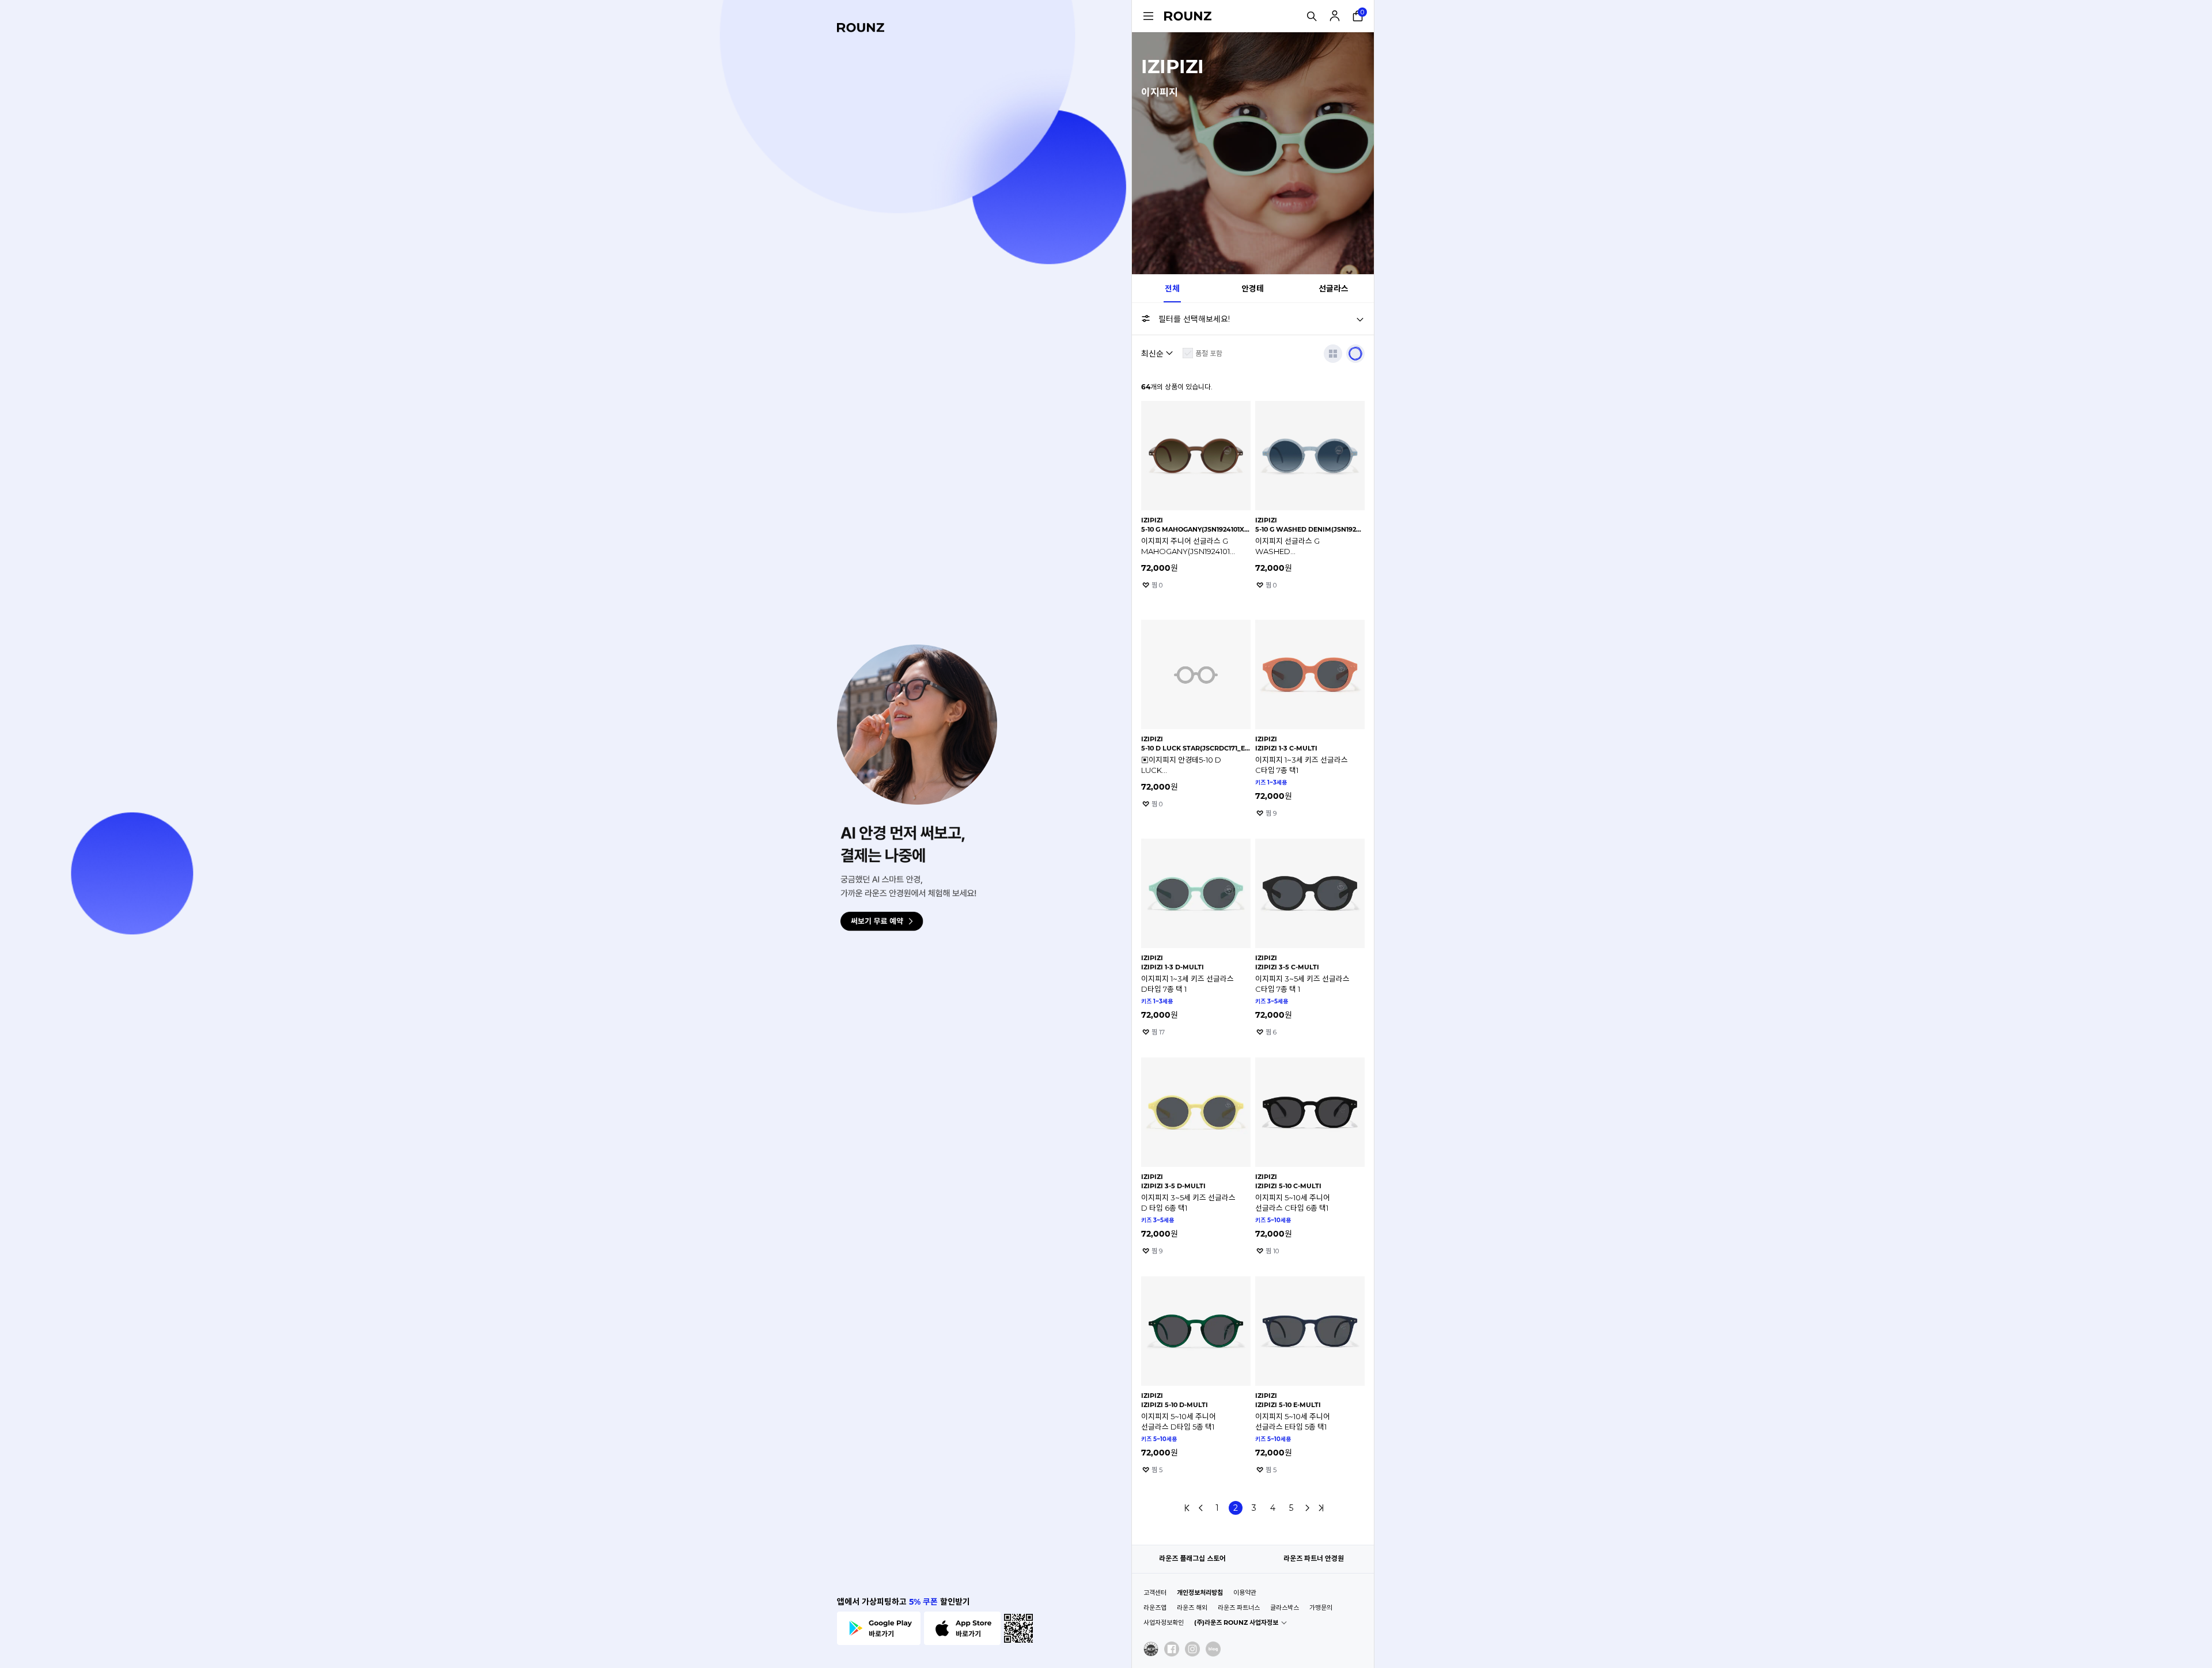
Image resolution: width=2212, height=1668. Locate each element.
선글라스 (1334, 289)
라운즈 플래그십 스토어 (1192, 1558)
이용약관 (1245, 1593)
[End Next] (1321, 1508)
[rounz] (861, 28)
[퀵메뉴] (1148, 16)
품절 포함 (1209, 353)
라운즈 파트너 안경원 (1314, 1558)
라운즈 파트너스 (1239, 1608)
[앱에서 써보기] (1355, 354)
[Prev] (1201, 1508)
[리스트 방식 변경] (1333, 354)
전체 (1172, 289)
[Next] (1307, 1508)
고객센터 (1155, 1593)
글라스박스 (1285, 1608)
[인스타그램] (1192, 1649)
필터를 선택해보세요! (1194, 319)
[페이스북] (1172, 1649)
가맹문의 (1321, 1608)
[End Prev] (1187, 1508)
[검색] (1312, 16)
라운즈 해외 (1192, 1608)
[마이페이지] (1335, 16)
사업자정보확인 (1164, 1622)
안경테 (1253, 289)
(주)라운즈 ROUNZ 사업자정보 (1236, 1622)
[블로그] (1213, 1649)
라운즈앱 (1155, 1608)
